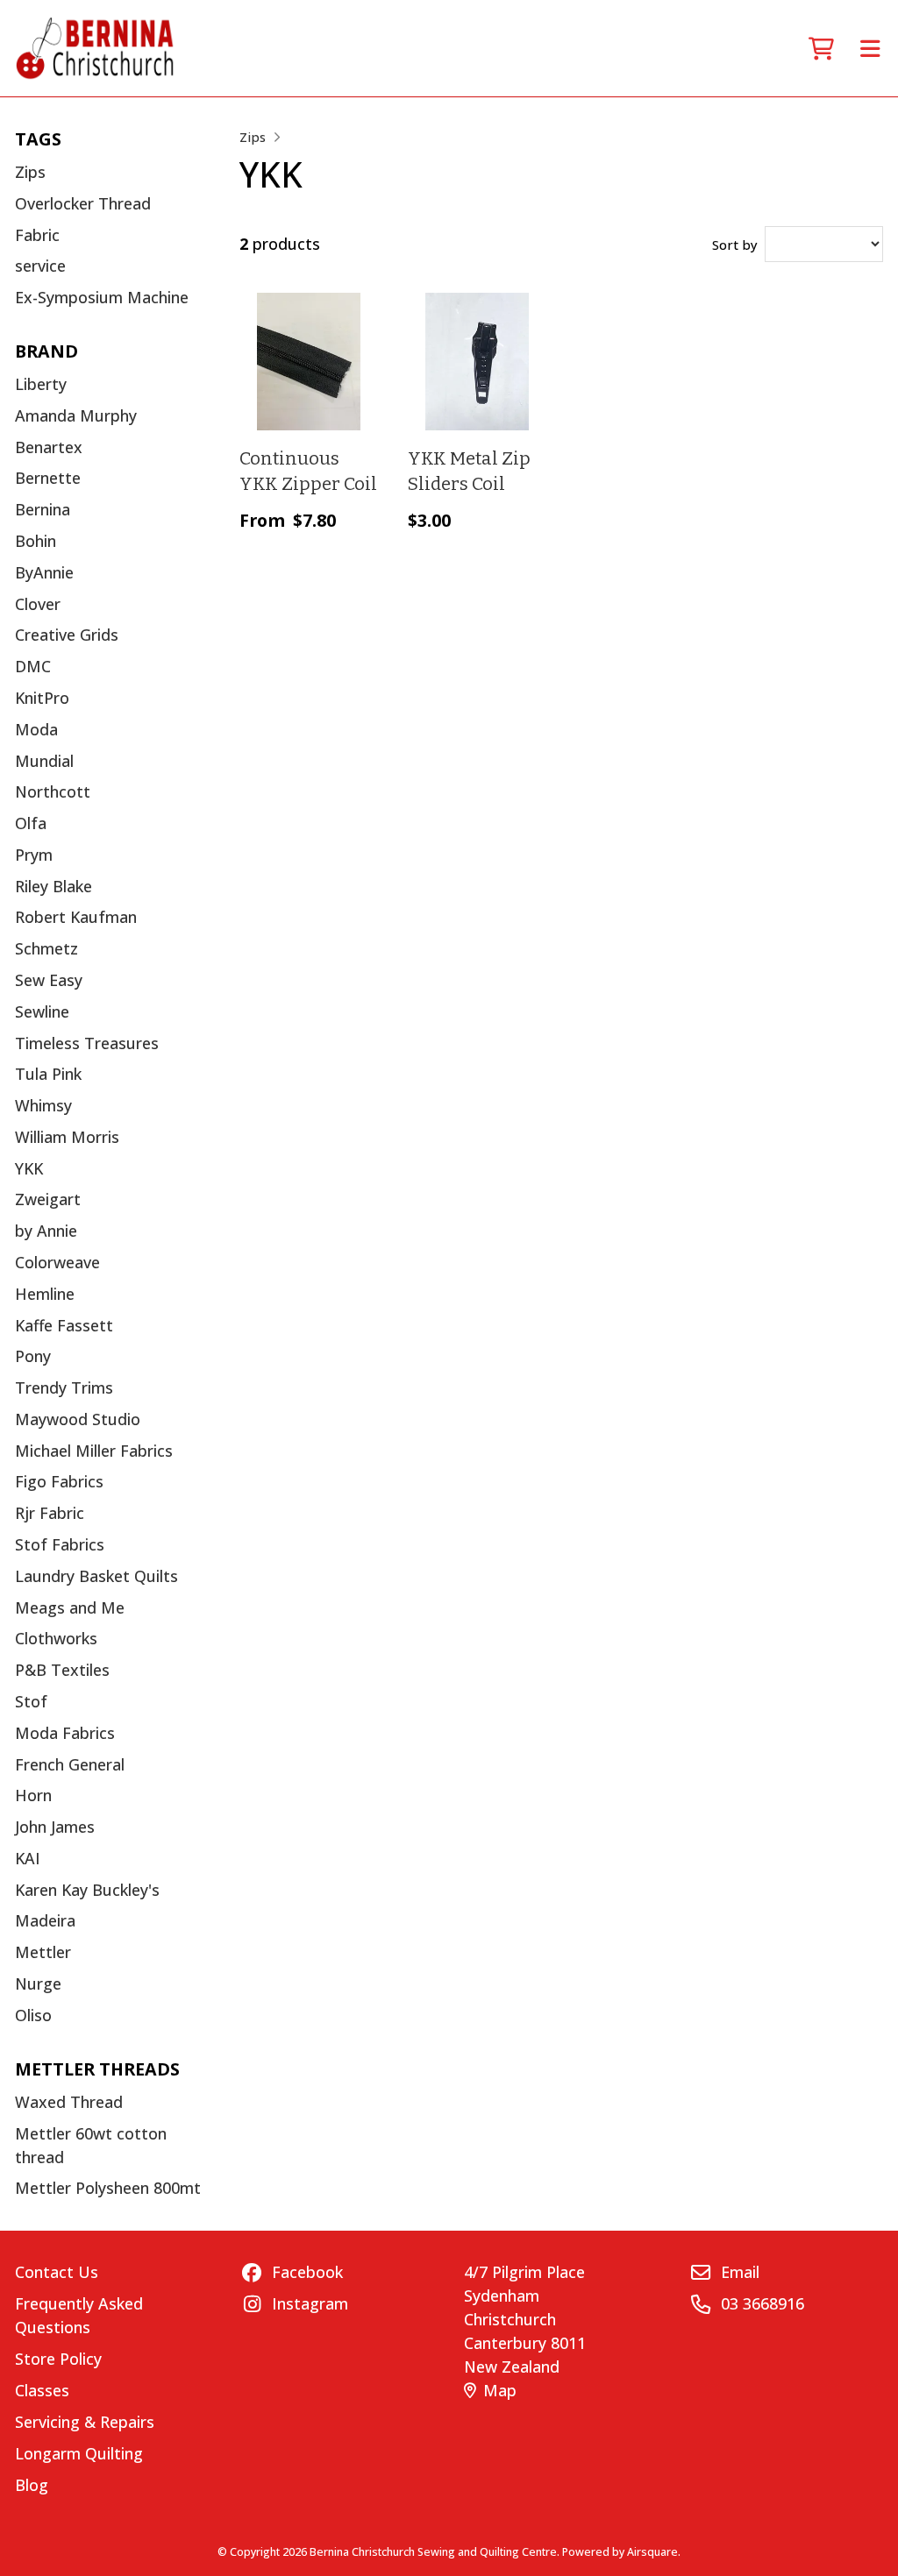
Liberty (41, 384)
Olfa (31, 823)
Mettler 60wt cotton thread (91, 2145)
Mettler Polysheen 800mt (108, 2188)
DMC (33, 666)
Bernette (48, 478)
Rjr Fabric (50, 1513)
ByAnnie (44, 572)
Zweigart (48, 1199)
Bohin (36, 541)
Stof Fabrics (60, 1544)
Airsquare (652, 2552)
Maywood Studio (78, 1419)
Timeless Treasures (87, 1043)
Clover (38, 604)
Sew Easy (49, 980)
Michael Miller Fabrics (94, 1451)
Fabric (37, 235)
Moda (36, 729)
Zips (30, 172)
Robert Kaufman (76, 917)
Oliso (33, 2015)
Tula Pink (48, 1074)
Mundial (44, 761)
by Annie (46, 1231)
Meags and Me (70, 1607)
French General (70, 1764)
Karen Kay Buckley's (87, 1890)
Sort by (735, 245)
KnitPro (42, 698)
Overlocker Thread (83, 203)
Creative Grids (67, 635)
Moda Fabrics (65, 1733)
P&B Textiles (62, 1670)
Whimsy (43, 1105)
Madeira (45, 1920)
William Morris (67, 1137)
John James (55, 1827)
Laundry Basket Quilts (96, 1576)
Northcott (53, 791)
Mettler (43, 1952)
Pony (33, 1356)
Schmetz (46, 948)
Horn (33, 1795)
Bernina (43, 509)
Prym (34, 855)
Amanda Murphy (76, 415)
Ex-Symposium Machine (102, 297)
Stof (31, 1701)
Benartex (49, 447)
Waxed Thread (69, 2102)
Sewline (42, 1011)
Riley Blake (53, 886)
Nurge (38, 1983)
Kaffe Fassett (64, 1325)
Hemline (45, 1294)
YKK (29, 1168)
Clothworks (56, 1638)
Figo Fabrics (59, 1481)
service (40, 266)
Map (500, 2390)
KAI (28, 1858)
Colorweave (57, 1262)
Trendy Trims (64, 1387)
